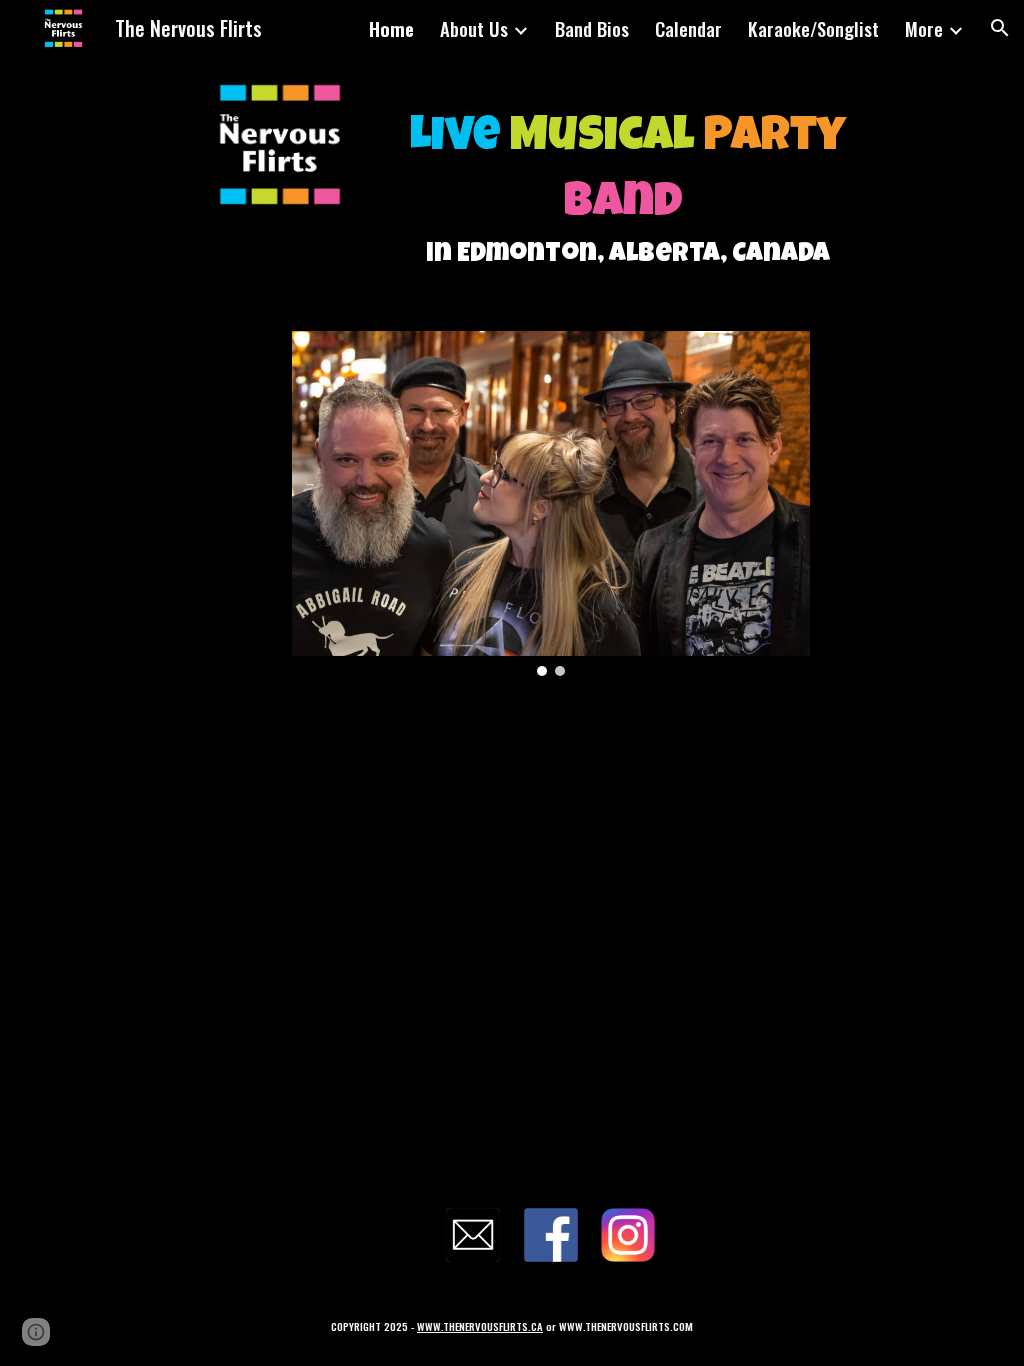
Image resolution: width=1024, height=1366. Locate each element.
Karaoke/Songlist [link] (813, 28)
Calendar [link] (688, 28)
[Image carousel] (551, 503)
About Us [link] (474, 28)
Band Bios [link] (592, 28)
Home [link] (391, 28)
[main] (628, 181)
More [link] (924, 28)
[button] (1000, 28)
